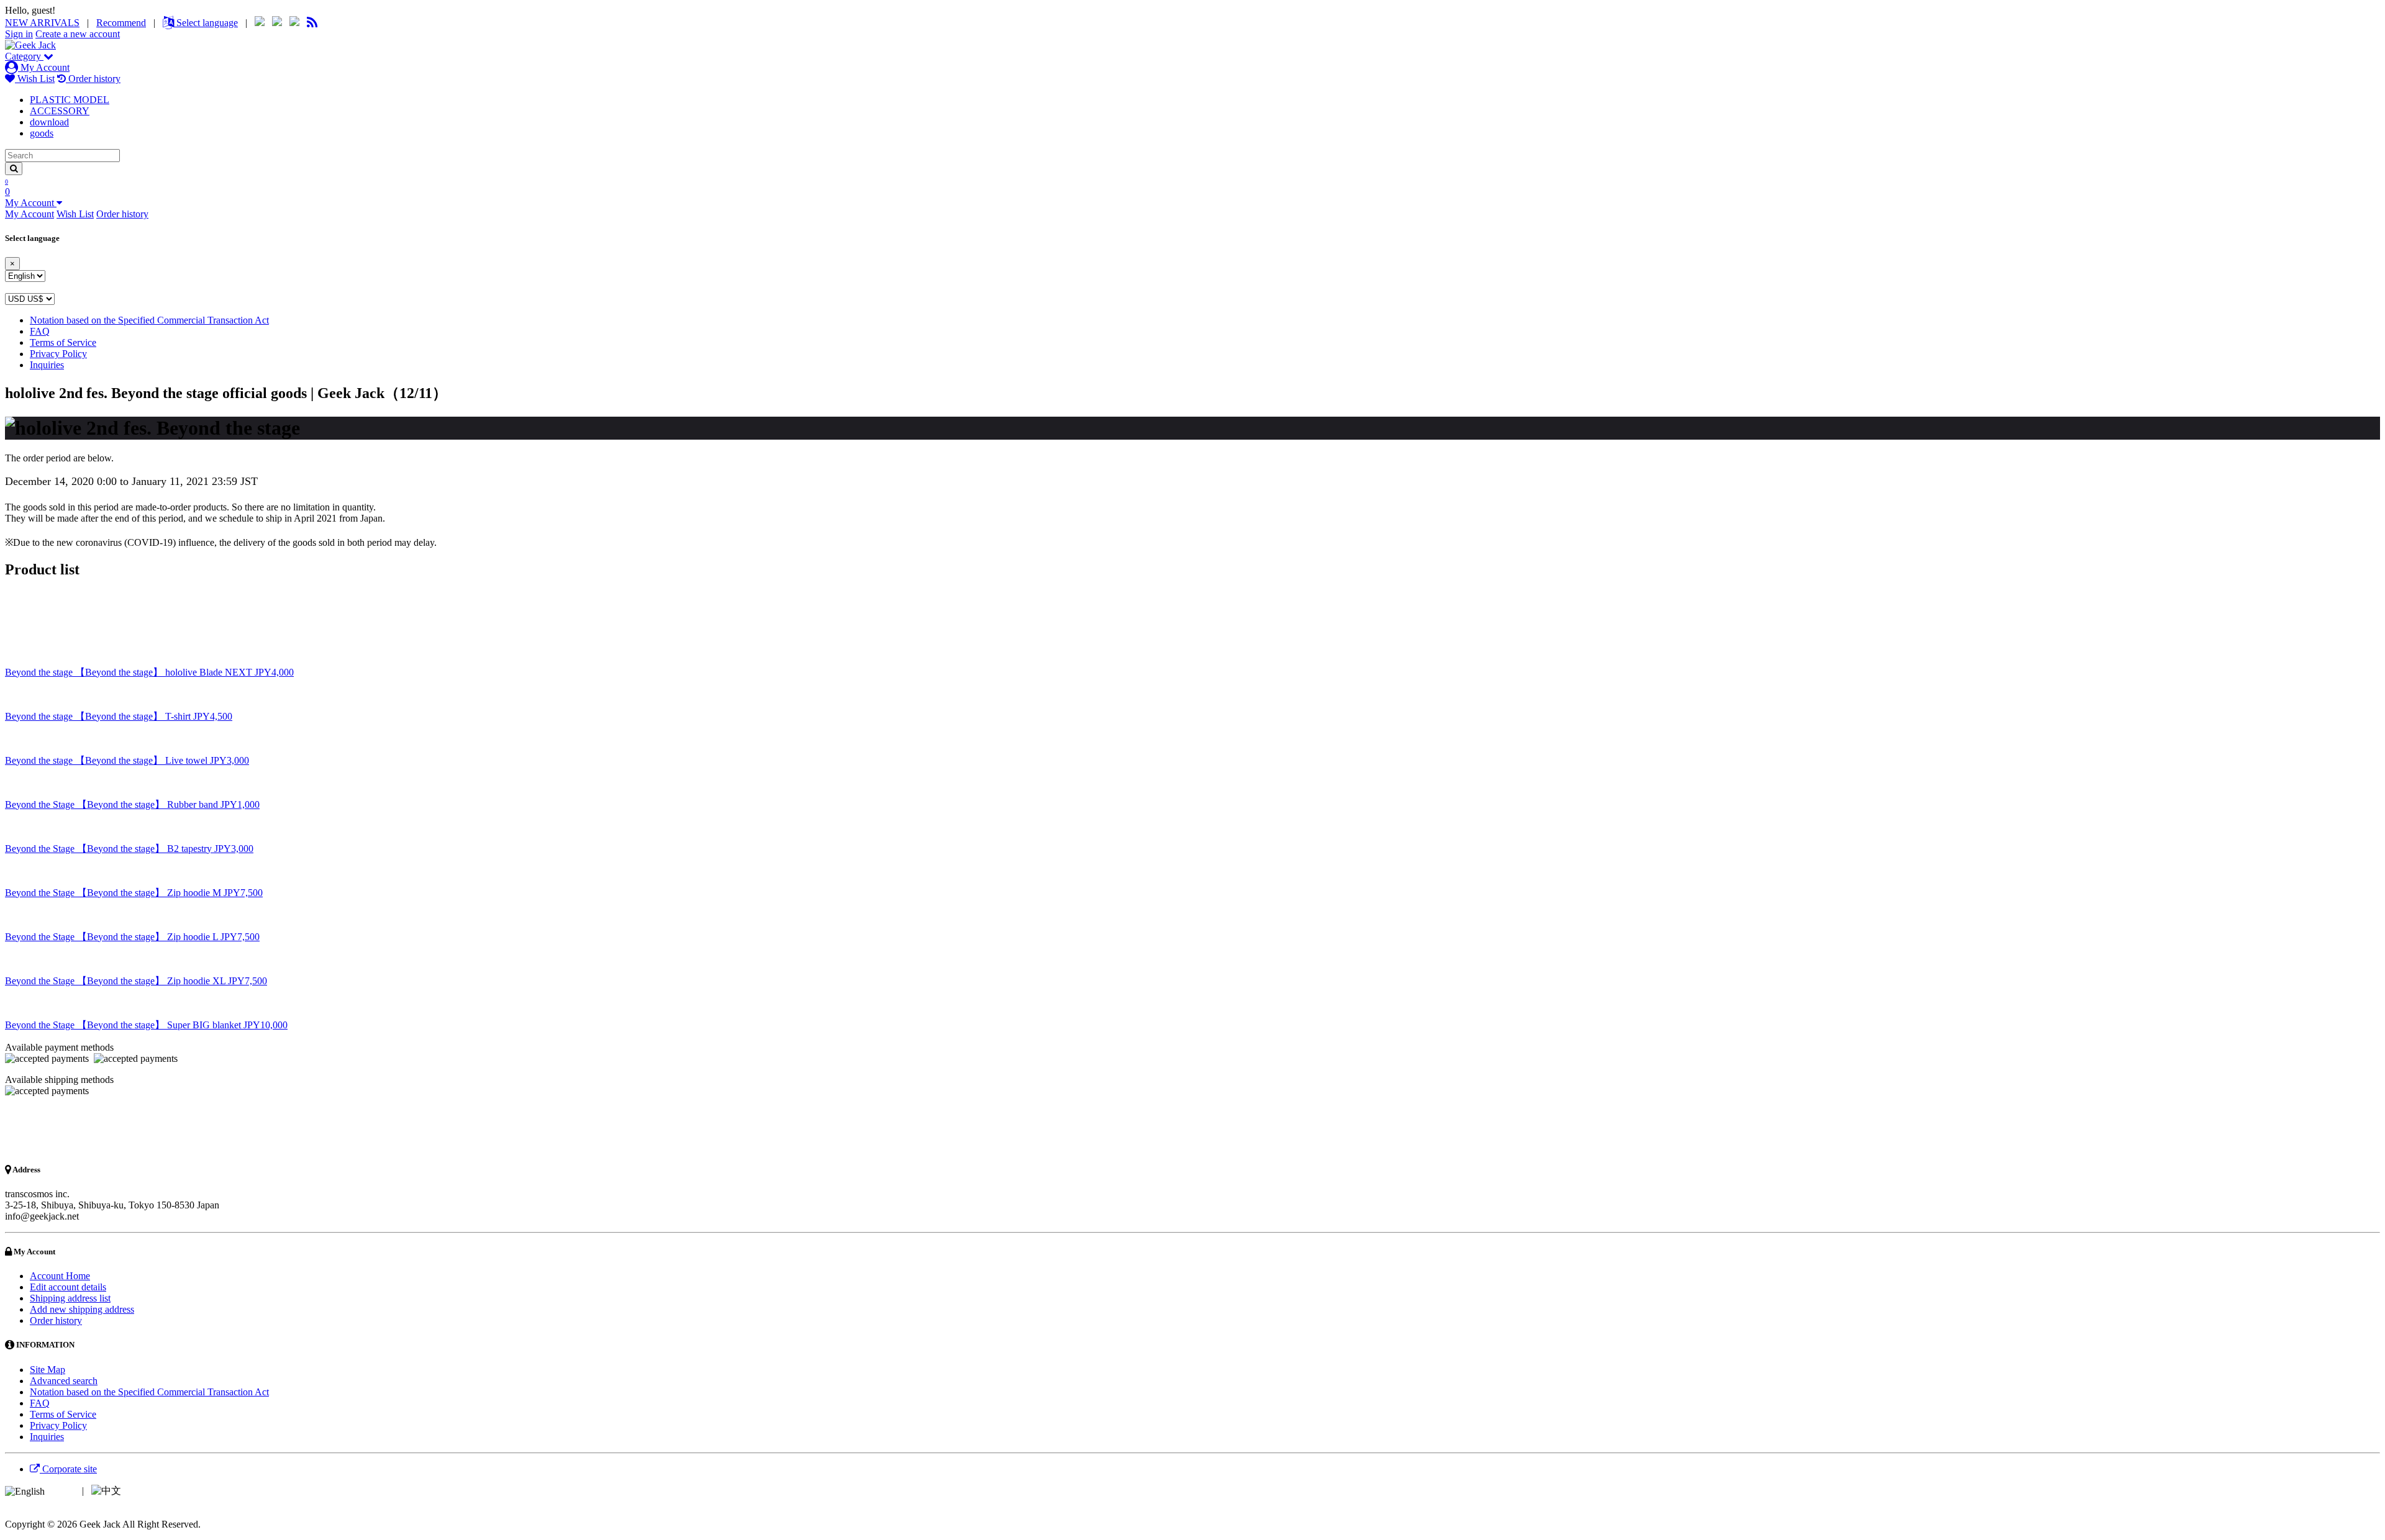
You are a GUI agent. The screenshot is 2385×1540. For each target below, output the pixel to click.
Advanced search (64, 1381)
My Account (44, 67)
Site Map (48, 1370)
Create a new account (78, 34)
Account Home (60, 1276)
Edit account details (68, 1287)
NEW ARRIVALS (42, 23)
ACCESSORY (60, 111)
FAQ (40, 331)
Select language (206, 23)
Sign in (19, 34)
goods (42, 133)
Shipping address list (70, 1298)
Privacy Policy (58, 354)
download (49, 122)
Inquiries (47, 365)
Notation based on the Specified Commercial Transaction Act (149, 320)
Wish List (35, 79)
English (62, 1491)
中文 (134, 1491)
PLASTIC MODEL (70, 100)
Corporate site (68, 1469)
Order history (93, 79)
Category (24, 56)
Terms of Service (63, 342)
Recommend (121, 23)
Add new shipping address (82, 1309)
